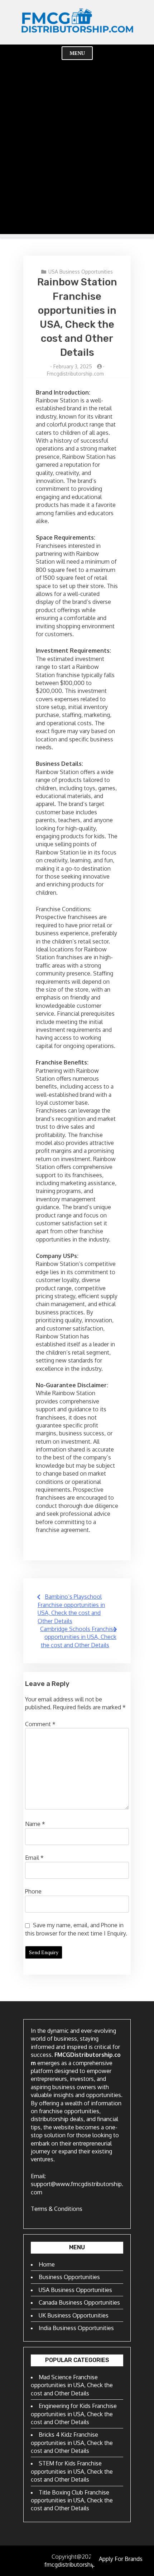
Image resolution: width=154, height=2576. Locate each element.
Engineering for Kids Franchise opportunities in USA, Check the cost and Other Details (74, 2414)
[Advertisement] (77, 157)
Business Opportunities (69, 2277)
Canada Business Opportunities (79, 2302)
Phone (33, 1891)
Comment (40, 1724)
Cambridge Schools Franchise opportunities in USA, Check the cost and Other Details (78, 1637)
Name (35, 1824)
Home (47, 2264)
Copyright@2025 (73, 2557)
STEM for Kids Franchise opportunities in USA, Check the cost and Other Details (72, 2471)
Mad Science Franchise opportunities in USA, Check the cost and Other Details (72, 2385)
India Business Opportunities (76, 2328)
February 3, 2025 (73, 366)
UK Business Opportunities (74, 2315)
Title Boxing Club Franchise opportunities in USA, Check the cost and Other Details (72, 2500)
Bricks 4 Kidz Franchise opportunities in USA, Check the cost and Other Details (72, 2443)
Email (34, 1858)
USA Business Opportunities (81, 272)
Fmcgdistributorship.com (75, 374)
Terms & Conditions (57, 2209)
